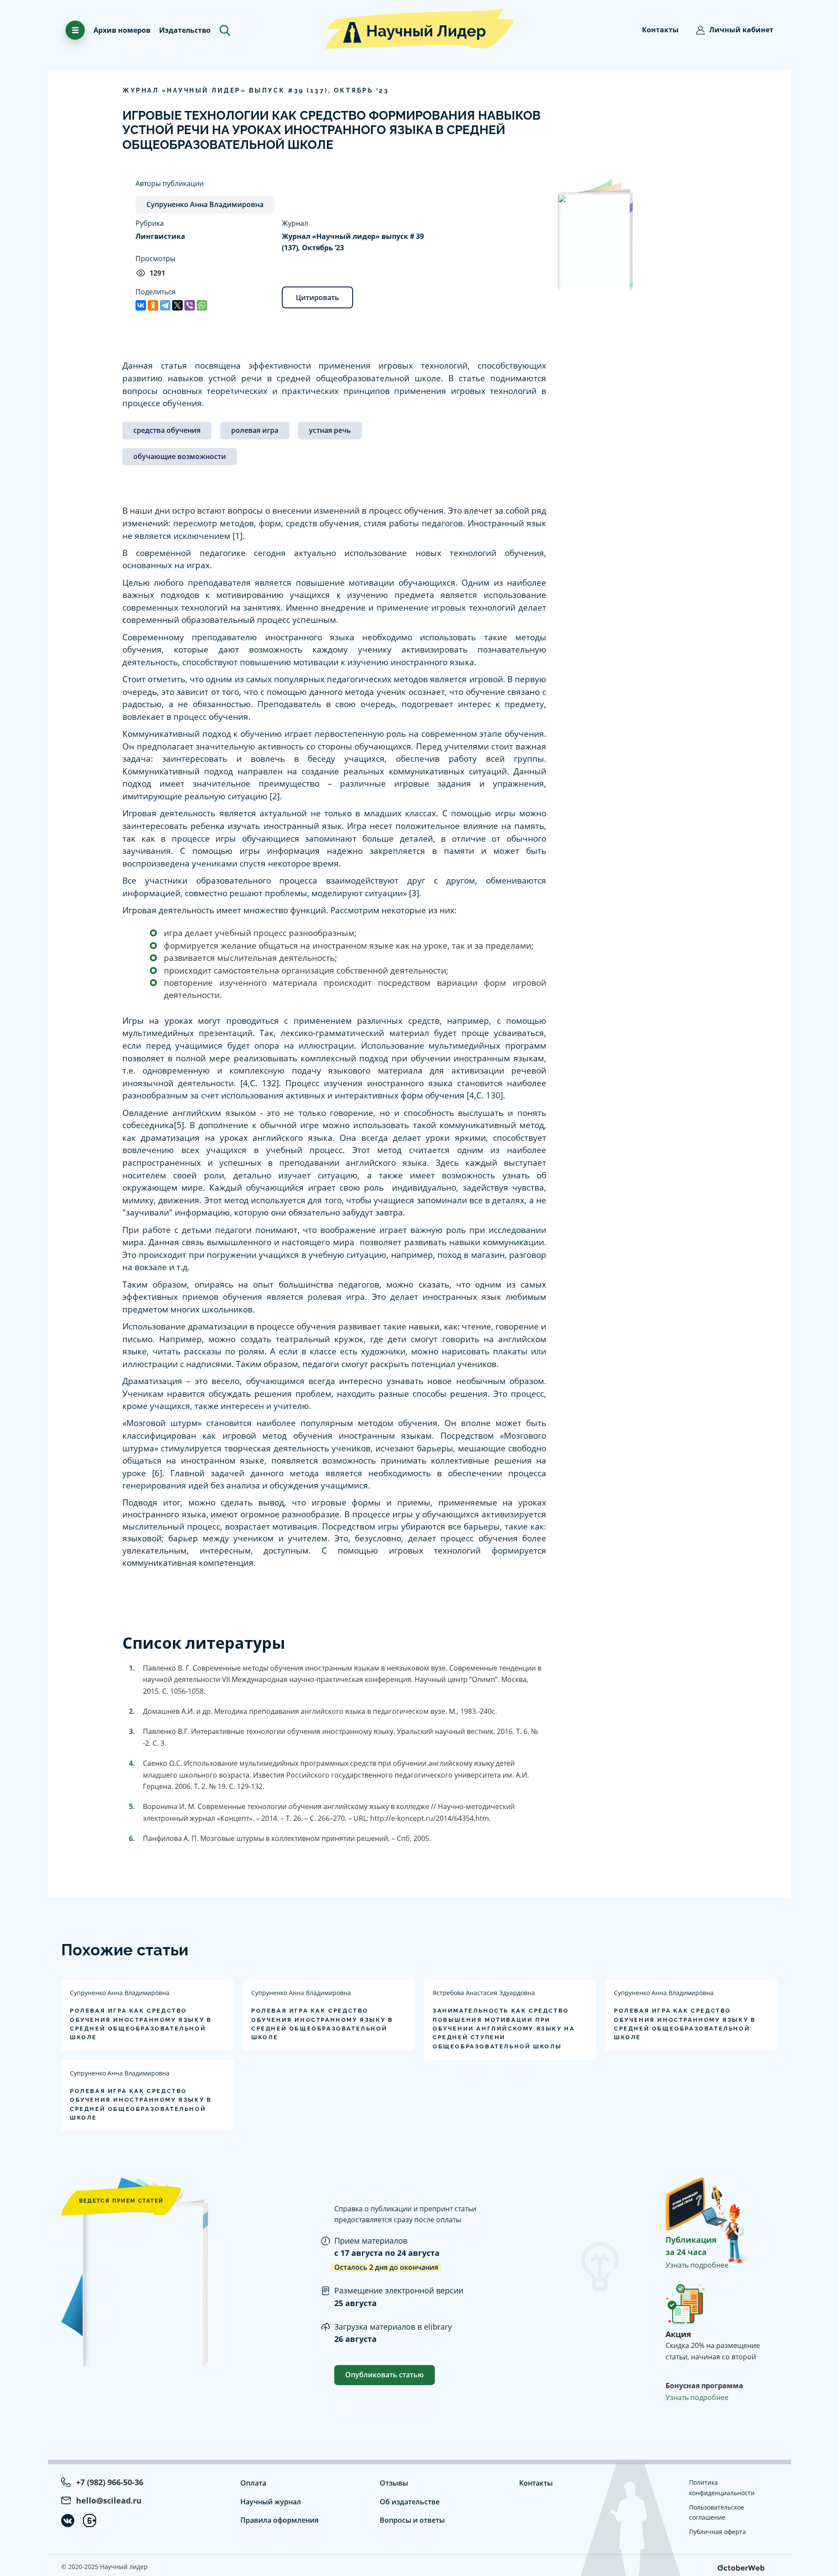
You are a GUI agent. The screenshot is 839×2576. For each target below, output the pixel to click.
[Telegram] (165, 305)
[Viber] (190, 305)
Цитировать (317, 297)
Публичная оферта (718, 2532)
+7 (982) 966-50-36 (110, 2482)
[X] (177, 305)
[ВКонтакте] (141, 305)
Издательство (185, 30)
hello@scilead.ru (109, 2500)
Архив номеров (122, 30)
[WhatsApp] (202, 305)
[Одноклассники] (153, 305)
